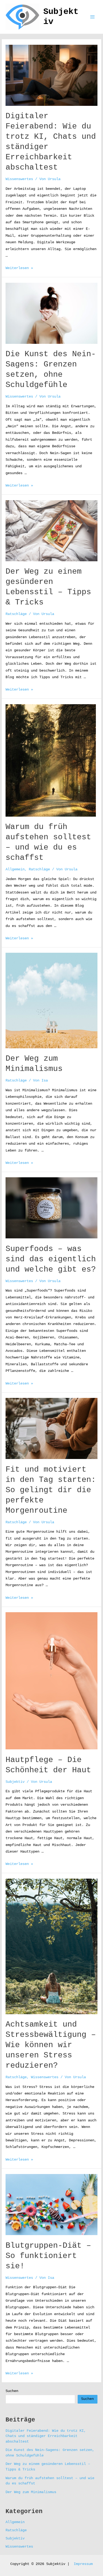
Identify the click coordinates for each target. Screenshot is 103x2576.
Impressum (83, 2564)
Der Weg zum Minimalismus (31, 2492)
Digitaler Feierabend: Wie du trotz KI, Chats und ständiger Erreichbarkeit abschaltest (46, 2436)
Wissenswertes (19, 179)
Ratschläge (16, 614)
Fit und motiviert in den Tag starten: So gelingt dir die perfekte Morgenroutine (51, 1490)
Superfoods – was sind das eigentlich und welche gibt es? (51, 1259)
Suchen (12, 2391)
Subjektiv (15, 1782)
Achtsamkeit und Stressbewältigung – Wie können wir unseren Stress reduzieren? (51, 2045)
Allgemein (15, 869)
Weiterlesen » (19, 268)
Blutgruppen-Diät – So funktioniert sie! (48, 2256)
